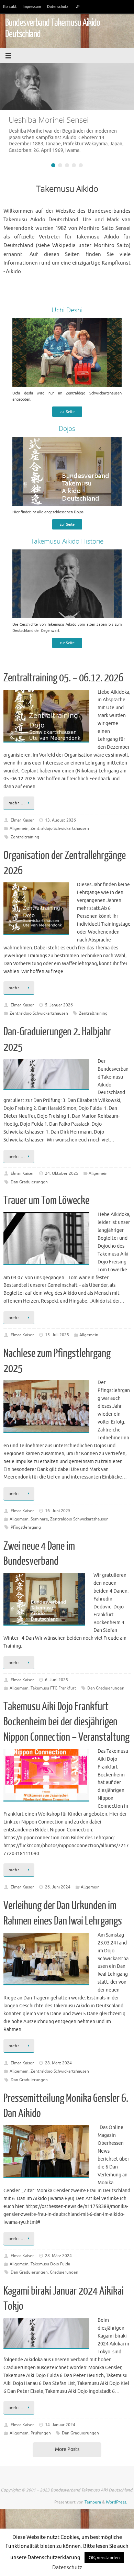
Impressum (32, 7)
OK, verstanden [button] (104, 2558)
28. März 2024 (58, 2063)
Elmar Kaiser (22, 820)
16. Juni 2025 (58, 1511)
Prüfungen (41, 2433)
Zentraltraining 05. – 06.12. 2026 (63, 678)
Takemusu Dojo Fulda (50, 2264)
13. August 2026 (60, 820)
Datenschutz (58, 7)
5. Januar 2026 (59, 1005)
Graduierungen (64, 2272)
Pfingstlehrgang (26, 1527)
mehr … (17, 803)
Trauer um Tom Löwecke (46, 1201)
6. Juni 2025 (57, 1680)
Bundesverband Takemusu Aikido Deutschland (53, 28)
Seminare (39, 1519)
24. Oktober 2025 (62, 1173)
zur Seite (67, 412)
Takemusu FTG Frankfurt (53, 1688)
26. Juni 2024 (58, 1887)
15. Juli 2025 (57, 1335)
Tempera (93, 2502)
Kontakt (10, 7)
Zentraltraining (25, 837)
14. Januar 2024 (60, 2425)
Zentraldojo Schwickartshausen (60, 828)
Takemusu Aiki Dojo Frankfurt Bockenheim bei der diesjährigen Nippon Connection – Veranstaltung (66, 1722)
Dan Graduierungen (29, 1182)
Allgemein (19, 828)
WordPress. (116, 2502)
